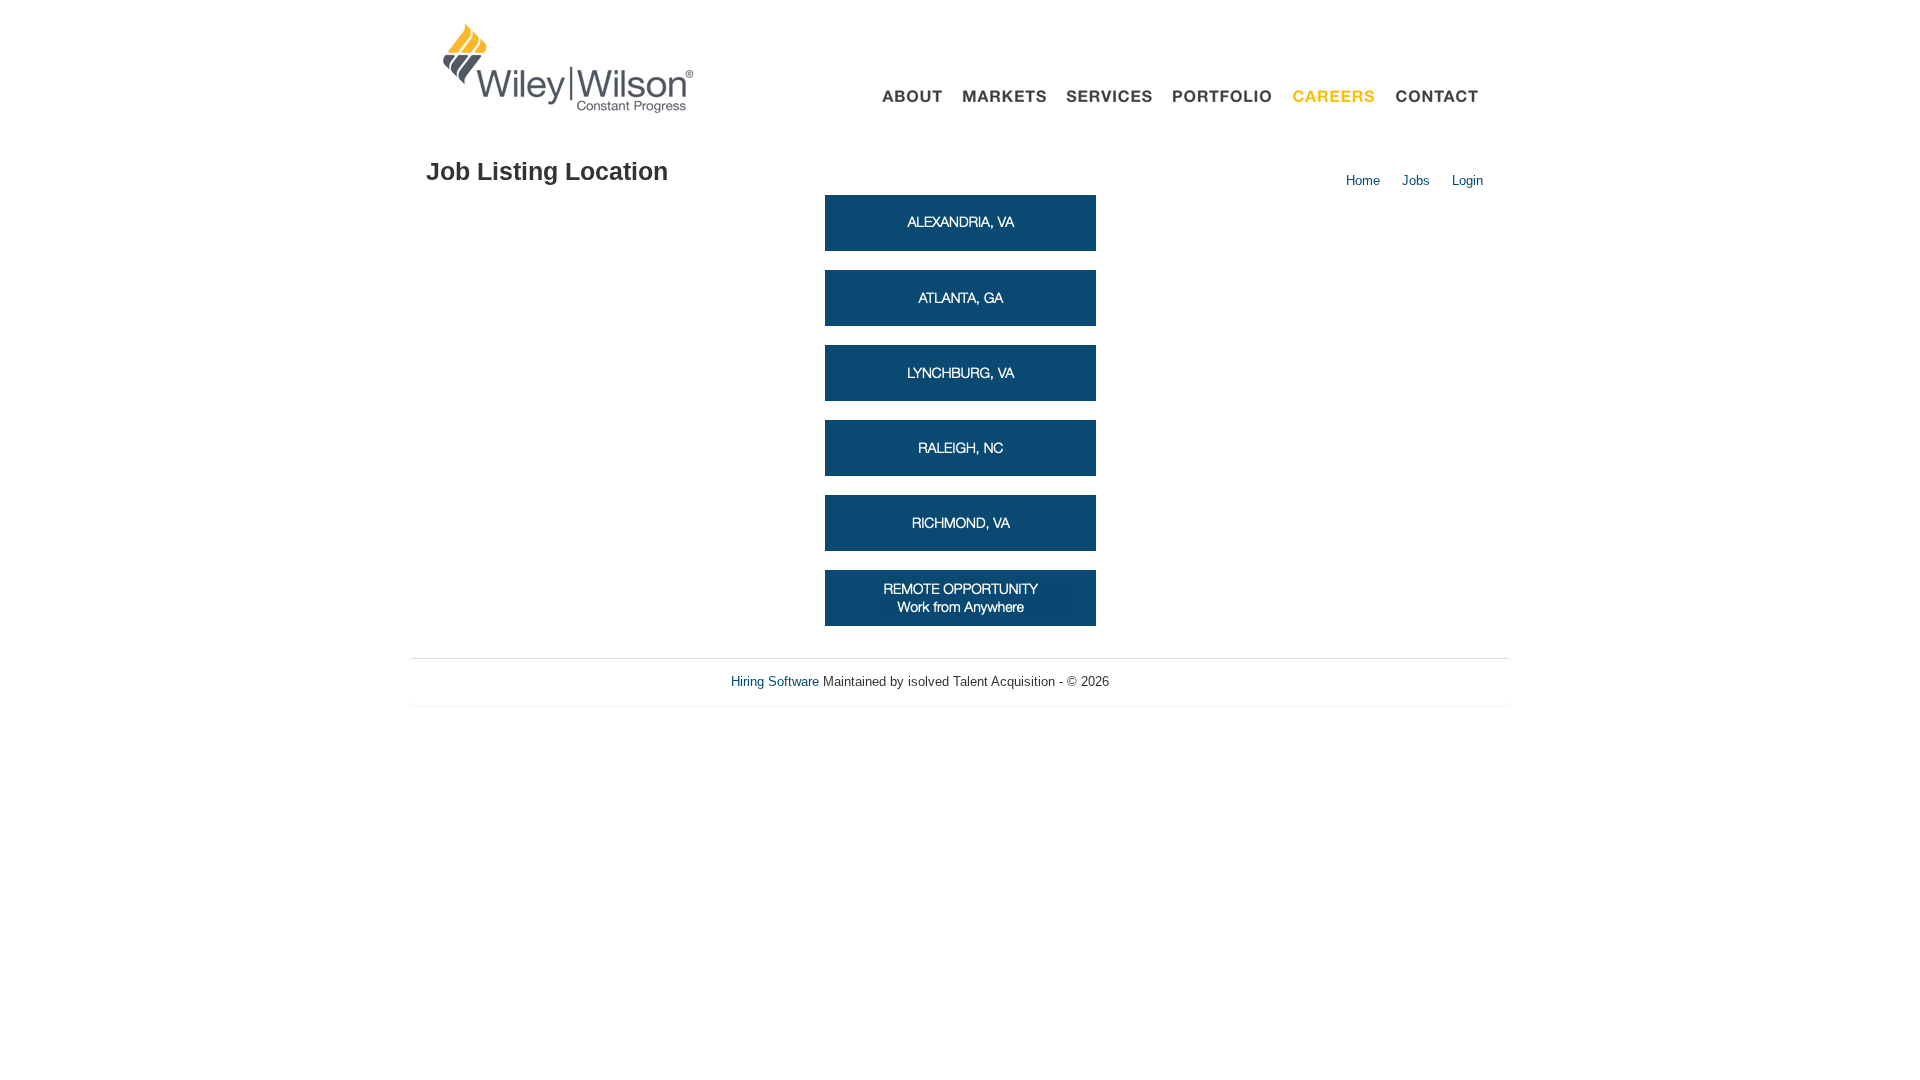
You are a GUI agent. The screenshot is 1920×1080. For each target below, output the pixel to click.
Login (1467, 180)
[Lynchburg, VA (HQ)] (960, 372)
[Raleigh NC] (960, 447)
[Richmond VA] (960, 522)
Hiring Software (775, 681)
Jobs (1416, 180)
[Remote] (960, 597)
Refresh (1167, 681)
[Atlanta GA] (960, 297)
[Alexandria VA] (960, 222)
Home (1363, 180)
